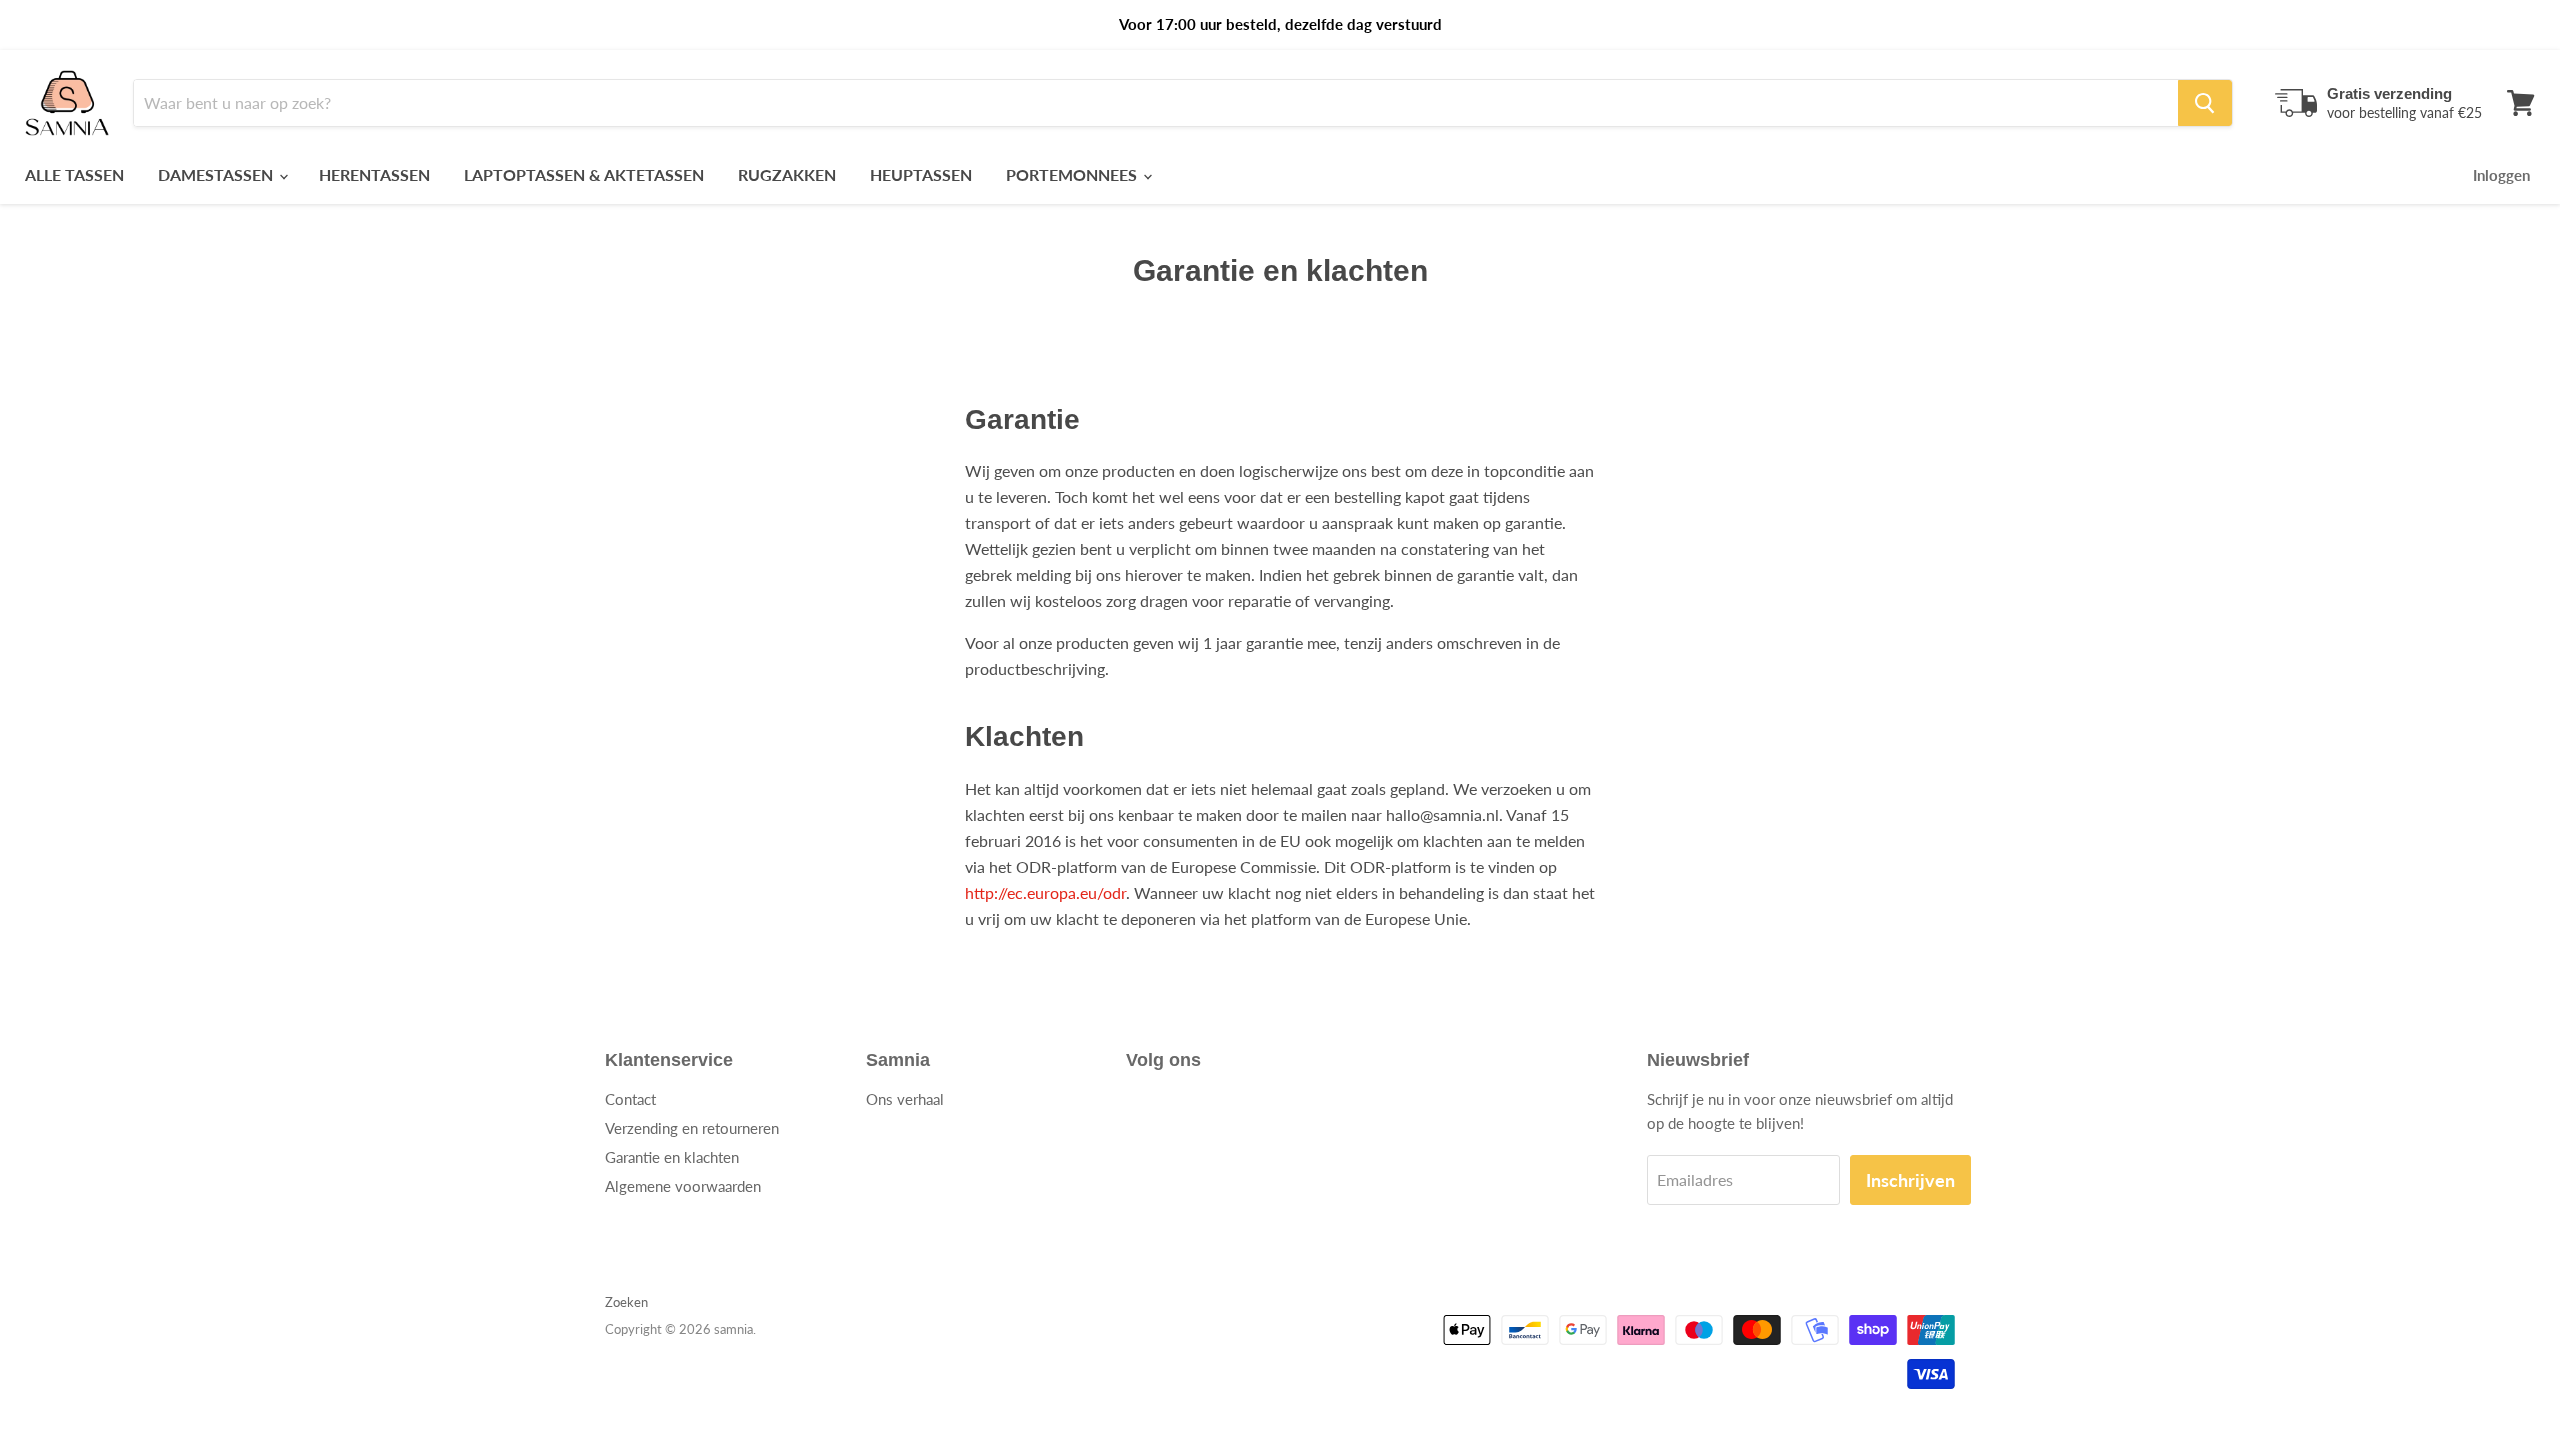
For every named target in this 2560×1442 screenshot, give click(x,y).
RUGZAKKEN (787, 174)
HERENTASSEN (374, 174)
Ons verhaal (905, 1099)
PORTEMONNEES (1073, 174)
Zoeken (626, 1302)
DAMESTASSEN (217, 174)
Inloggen (2501, 175)
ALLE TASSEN (74, 174)
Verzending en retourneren (692, 1128)
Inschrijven (1910, 1180)
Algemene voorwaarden (683, 1186)
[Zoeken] (2205, 103)
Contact (630, 1099)
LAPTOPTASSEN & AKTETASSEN (584, 174)
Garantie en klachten (672, 1157)
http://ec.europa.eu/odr (1045, 892)
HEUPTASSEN (921, 174)
